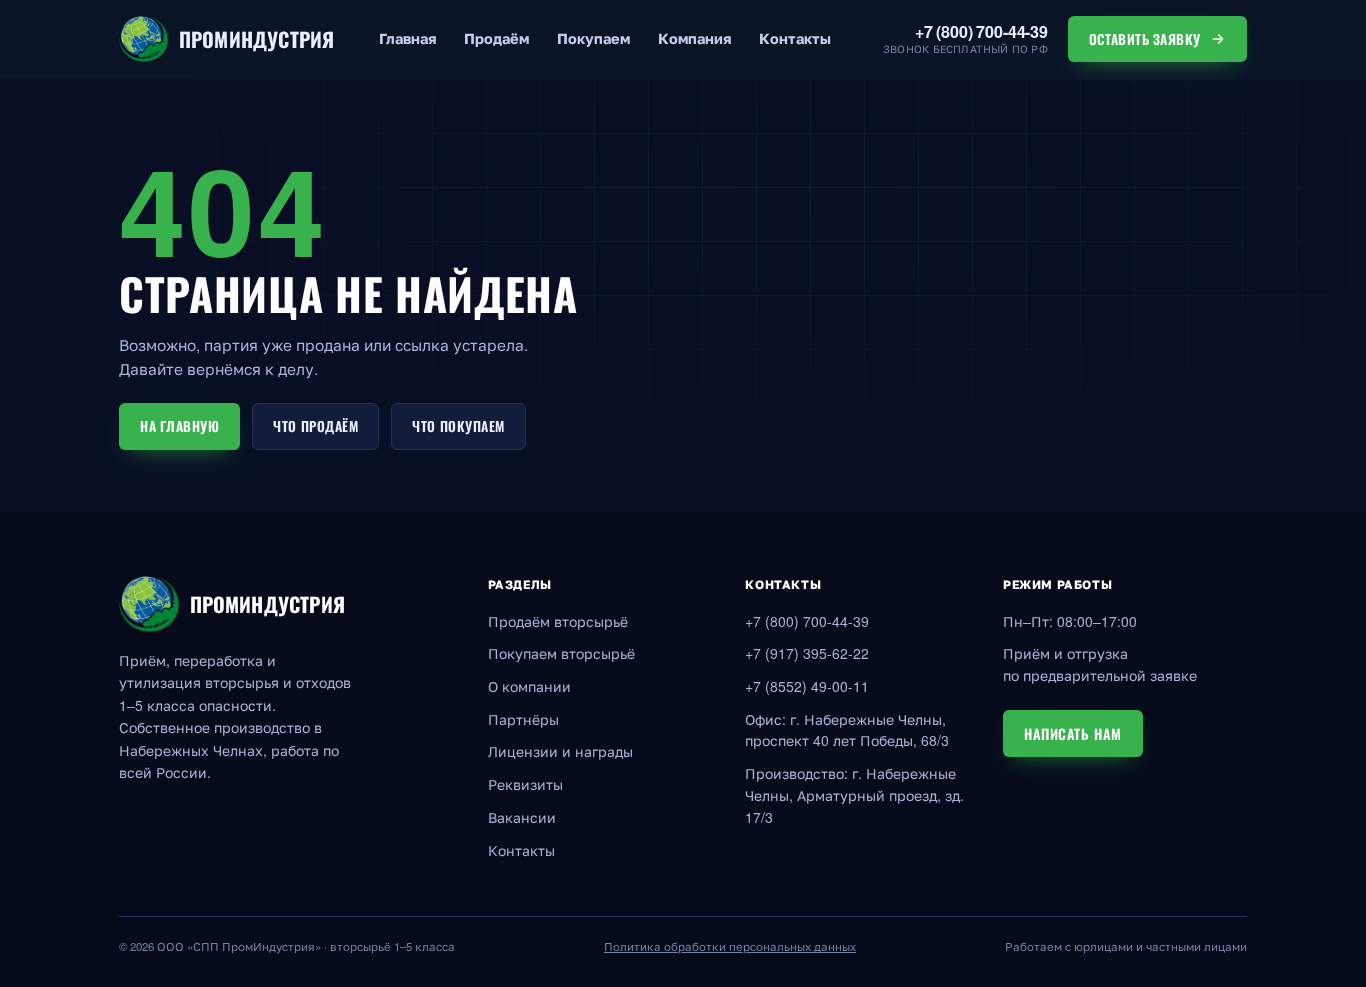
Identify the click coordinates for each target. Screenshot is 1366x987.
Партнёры (523, 719)
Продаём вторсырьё (558, 621)
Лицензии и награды (560, 751)
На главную (179, 426)
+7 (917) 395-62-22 (807, 653)
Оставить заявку (1145, 39)
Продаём (496, 38)
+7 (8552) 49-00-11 (807, 686)
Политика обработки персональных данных (730, 947)
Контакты (795, 38)
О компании (529, 686)
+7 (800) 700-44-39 (807, 621)
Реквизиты (525, 784)
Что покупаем (458, 426)
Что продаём (315, 426)
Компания (694, 38)
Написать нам (1073, 733)
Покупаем (593, 38)
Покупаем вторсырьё (561, 653)
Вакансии (522, 817)
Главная (407, 38)
